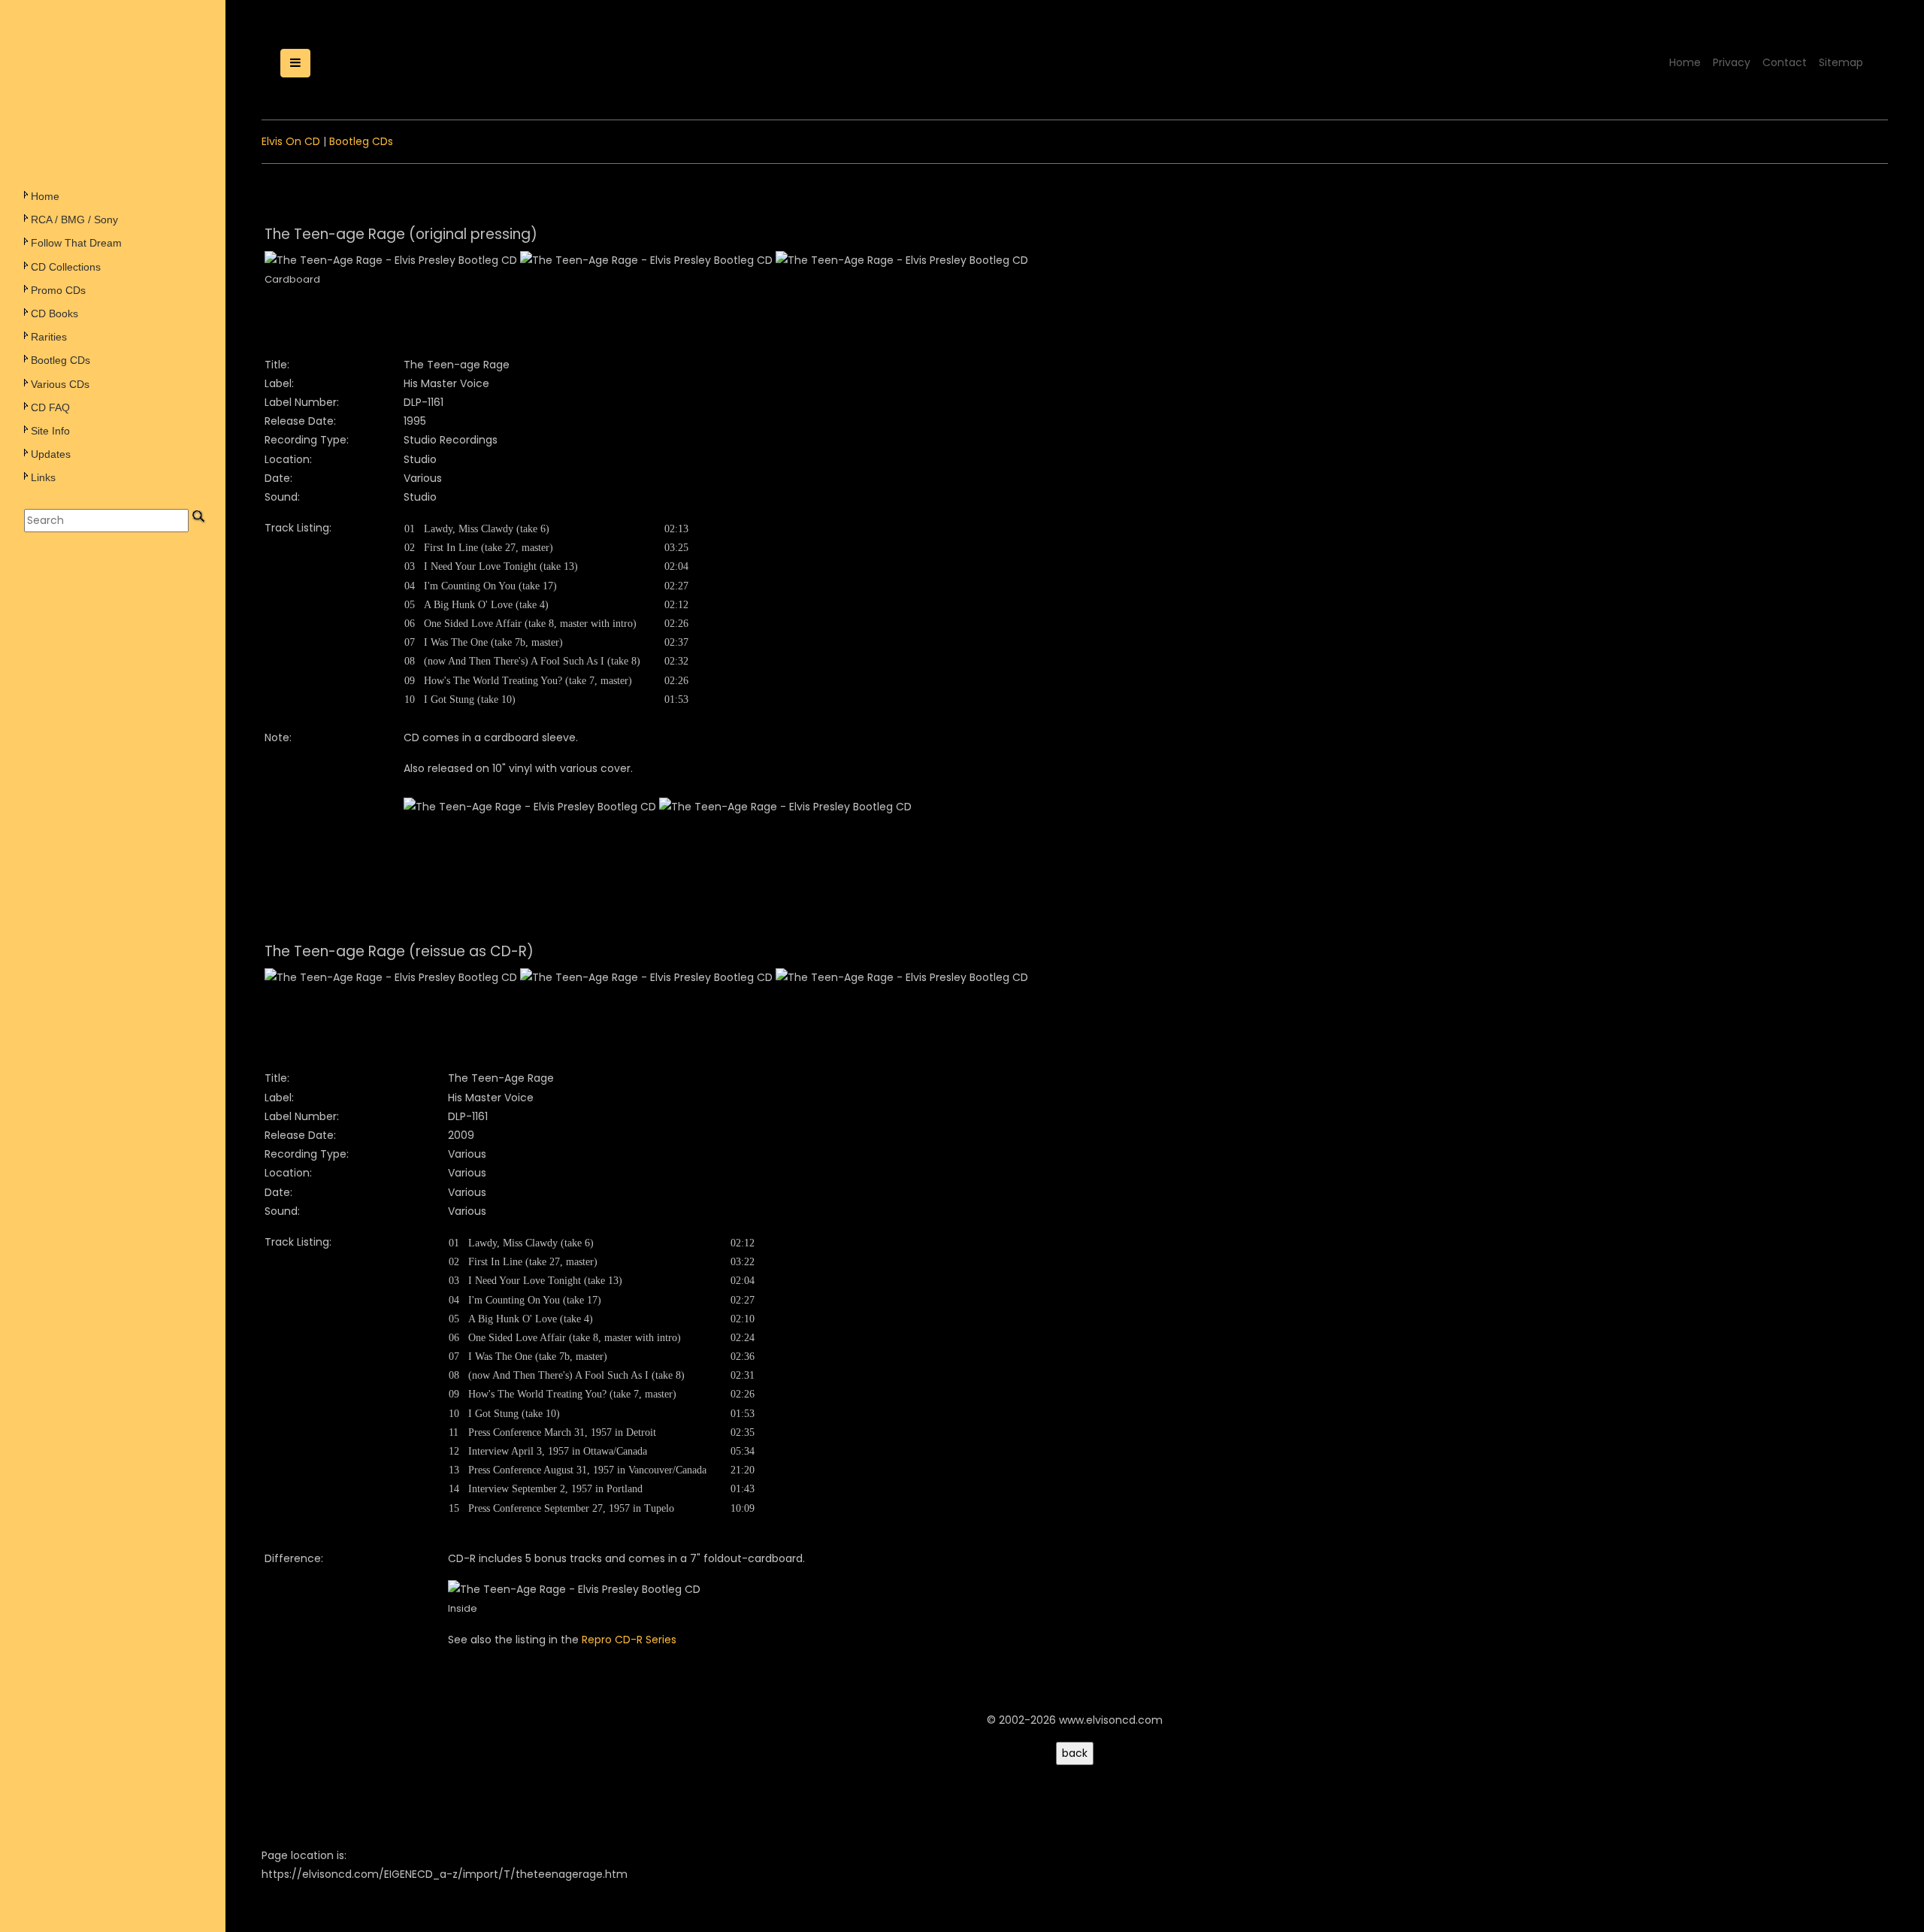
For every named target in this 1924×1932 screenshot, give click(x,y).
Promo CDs (58, 290)
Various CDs (60, 384)
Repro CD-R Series (629, 1640)
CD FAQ (50, 407)
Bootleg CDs (61, 360)
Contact (1785, 62)
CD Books (54, 313)
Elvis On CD (291, 141)
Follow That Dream (76, 243)
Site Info (50, 431)
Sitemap (1841, 62)
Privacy (1732, 62)
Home (45, 196)
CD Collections (66, 267)
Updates (51, 454)
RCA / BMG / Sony (74, 220)
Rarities (49, 337)
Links (43, 477)
